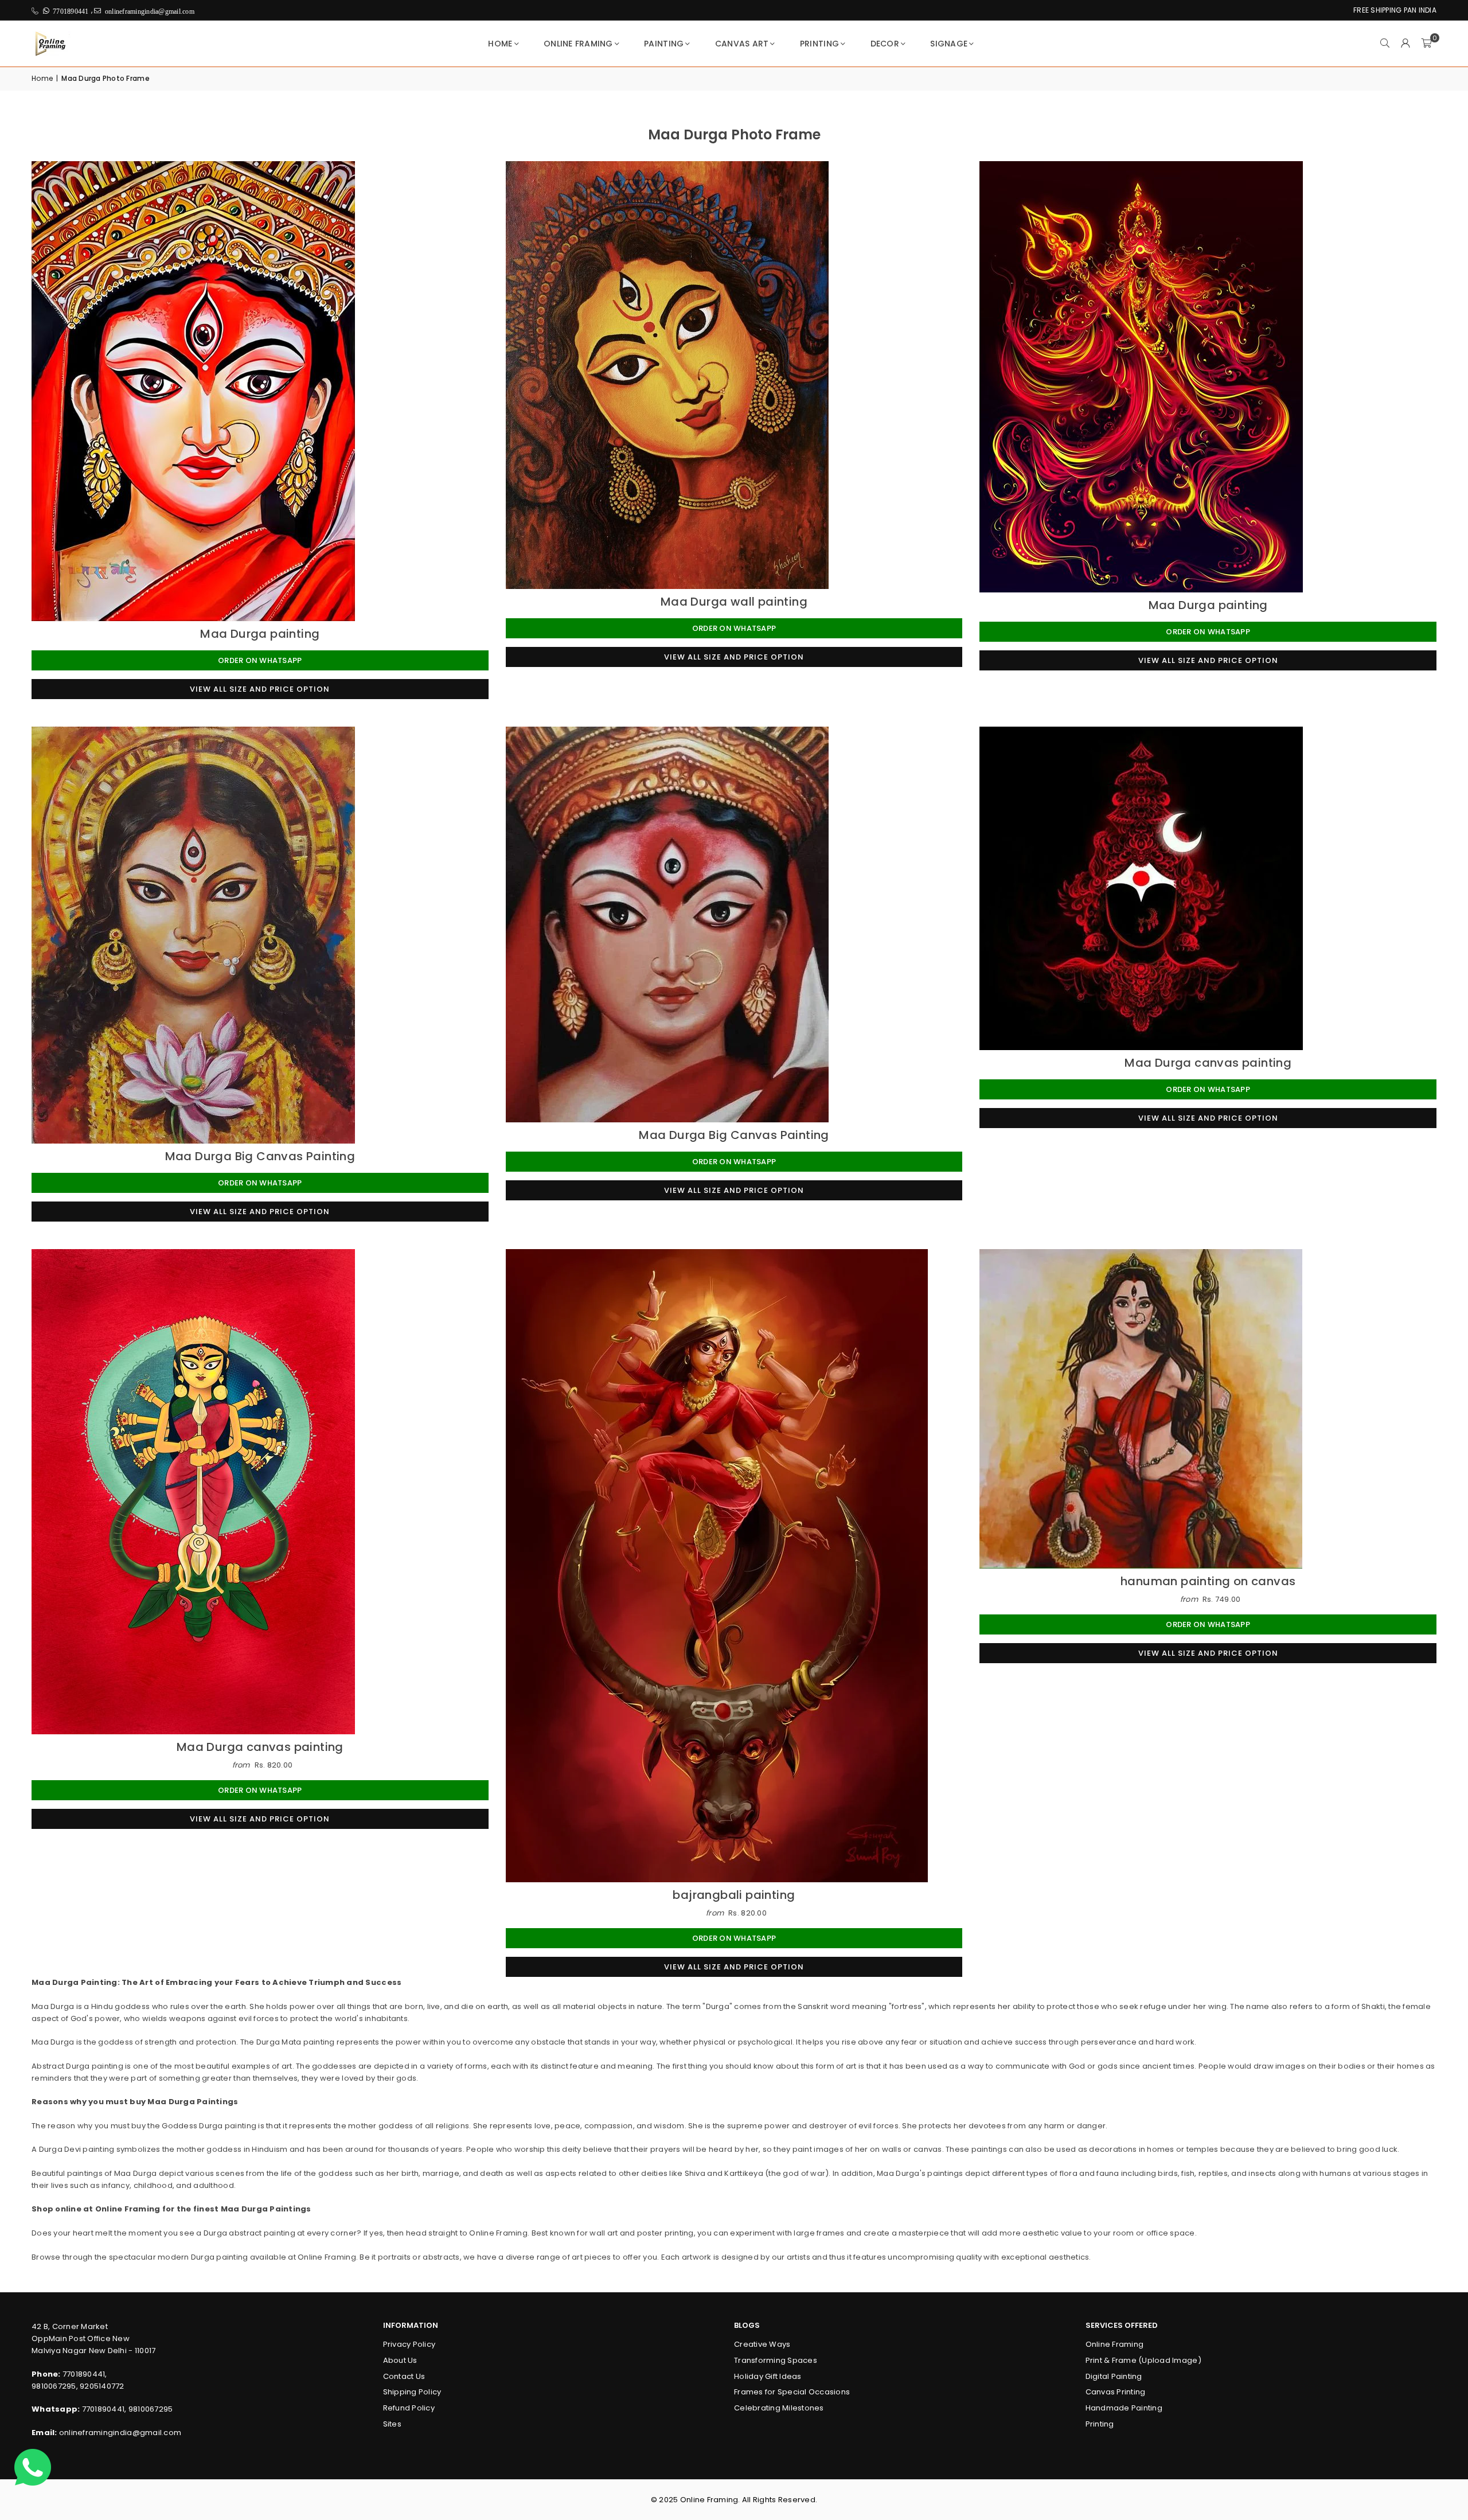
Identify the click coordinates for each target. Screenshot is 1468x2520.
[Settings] (1405, 44)
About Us (400, 2360)
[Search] (1385, 44)
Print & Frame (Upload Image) (1143, 2360)
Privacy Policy (409, 2344)
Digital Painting (1114, 2376)
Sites (392, 2424)
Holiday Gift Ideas (768, 2376)
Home (500, 44)
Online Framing (578, 44)
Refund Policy (409, 2408)
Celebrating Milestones (779, 2408)
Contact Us (404, 2376)
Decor (885, 44)
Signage (949, 44)
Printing (819, 44)
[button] (1426, 44)
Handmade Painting (1124, 2408)
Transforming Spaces (776, 2360)
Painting (664, 44)
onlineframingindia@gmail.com (120, 2433)
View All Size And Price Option (260, 689)
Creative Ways (762, 2344)
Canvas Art (742, 44)
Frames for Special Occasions (792, 2392)
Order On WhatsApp (260, 660)
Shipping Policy (412, 2392)
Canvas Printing (1116, 2392)
